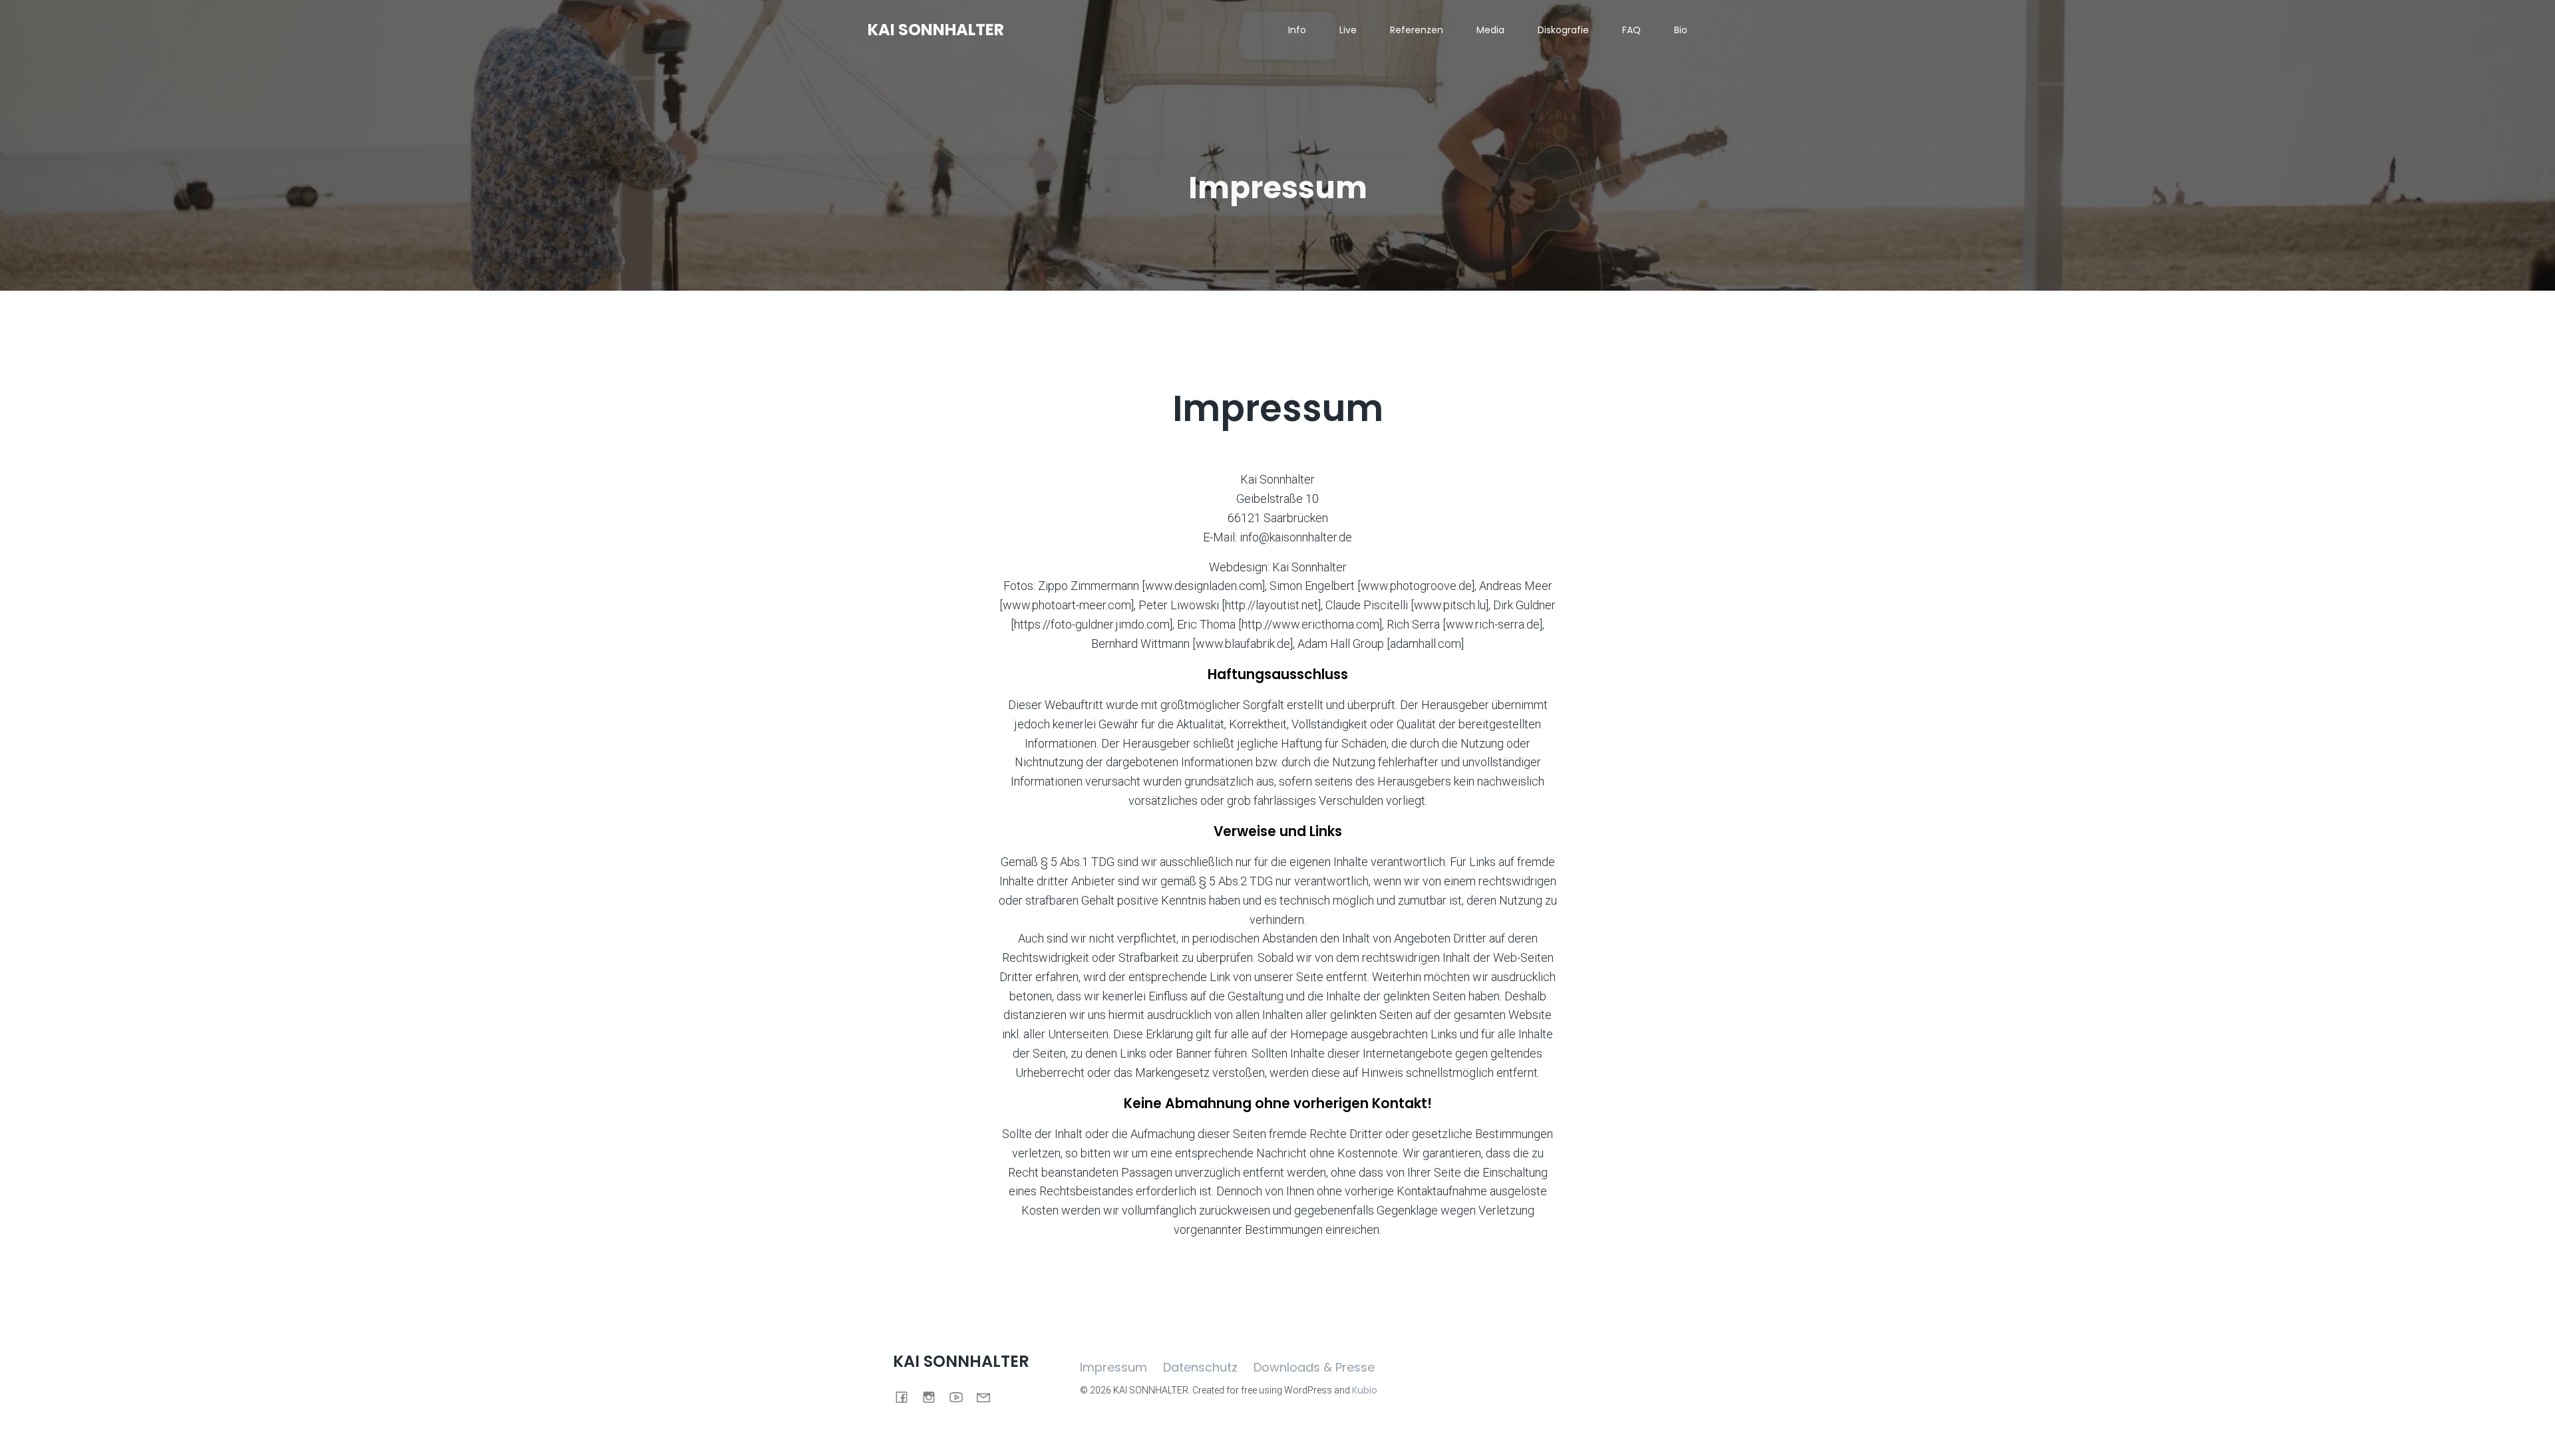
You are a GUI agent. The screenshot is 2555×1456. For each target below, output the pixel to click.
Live (1348, 30)
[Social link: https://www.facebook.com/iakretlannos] (907, 1396)
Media (1490, 30)
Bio (1681, 30)
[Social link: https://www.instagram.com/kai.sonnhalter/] (934, 1396)
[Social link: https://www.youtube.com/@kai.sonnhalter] (961, 1396)
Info (1297, 30)
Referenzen (1417, 30)
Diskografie (1563, 30)
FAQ (1631, 30)
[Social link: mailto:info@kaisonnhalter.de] (988, 1396)
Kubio (1365, 1390)
